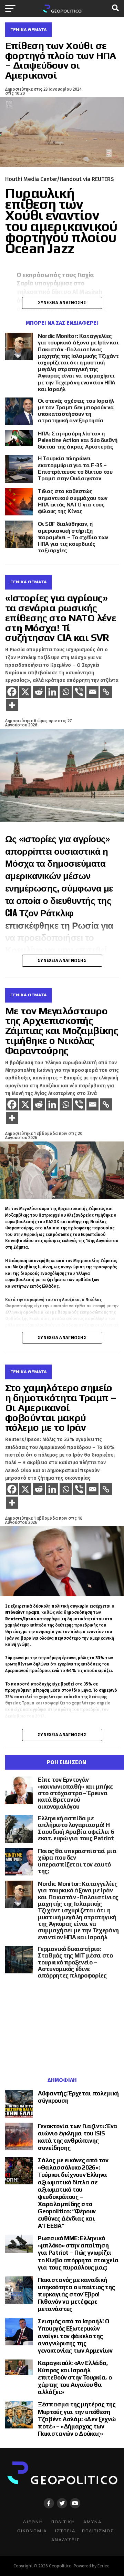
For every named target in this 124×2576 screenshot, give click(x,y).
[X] (25, 692)
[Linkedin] (52, 692)
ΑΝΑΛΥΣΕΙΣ (66, 2540)
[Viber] (79, 692)
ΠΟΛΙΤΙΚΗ (63, 2522)
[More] (12, 705)
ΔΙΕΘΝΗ (33, 2522)
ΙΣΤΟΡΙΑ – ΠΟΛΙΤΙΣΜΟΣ (85, 2531)
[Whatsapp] (66, 692)
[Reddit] (39, 692)
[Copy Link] (106, 692)
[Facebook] (12, 692)
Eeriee (104, 2566)
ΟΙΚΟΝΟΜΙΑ (32, 2531)
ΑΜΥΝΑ (92, 2522)
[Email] (92, 692)
